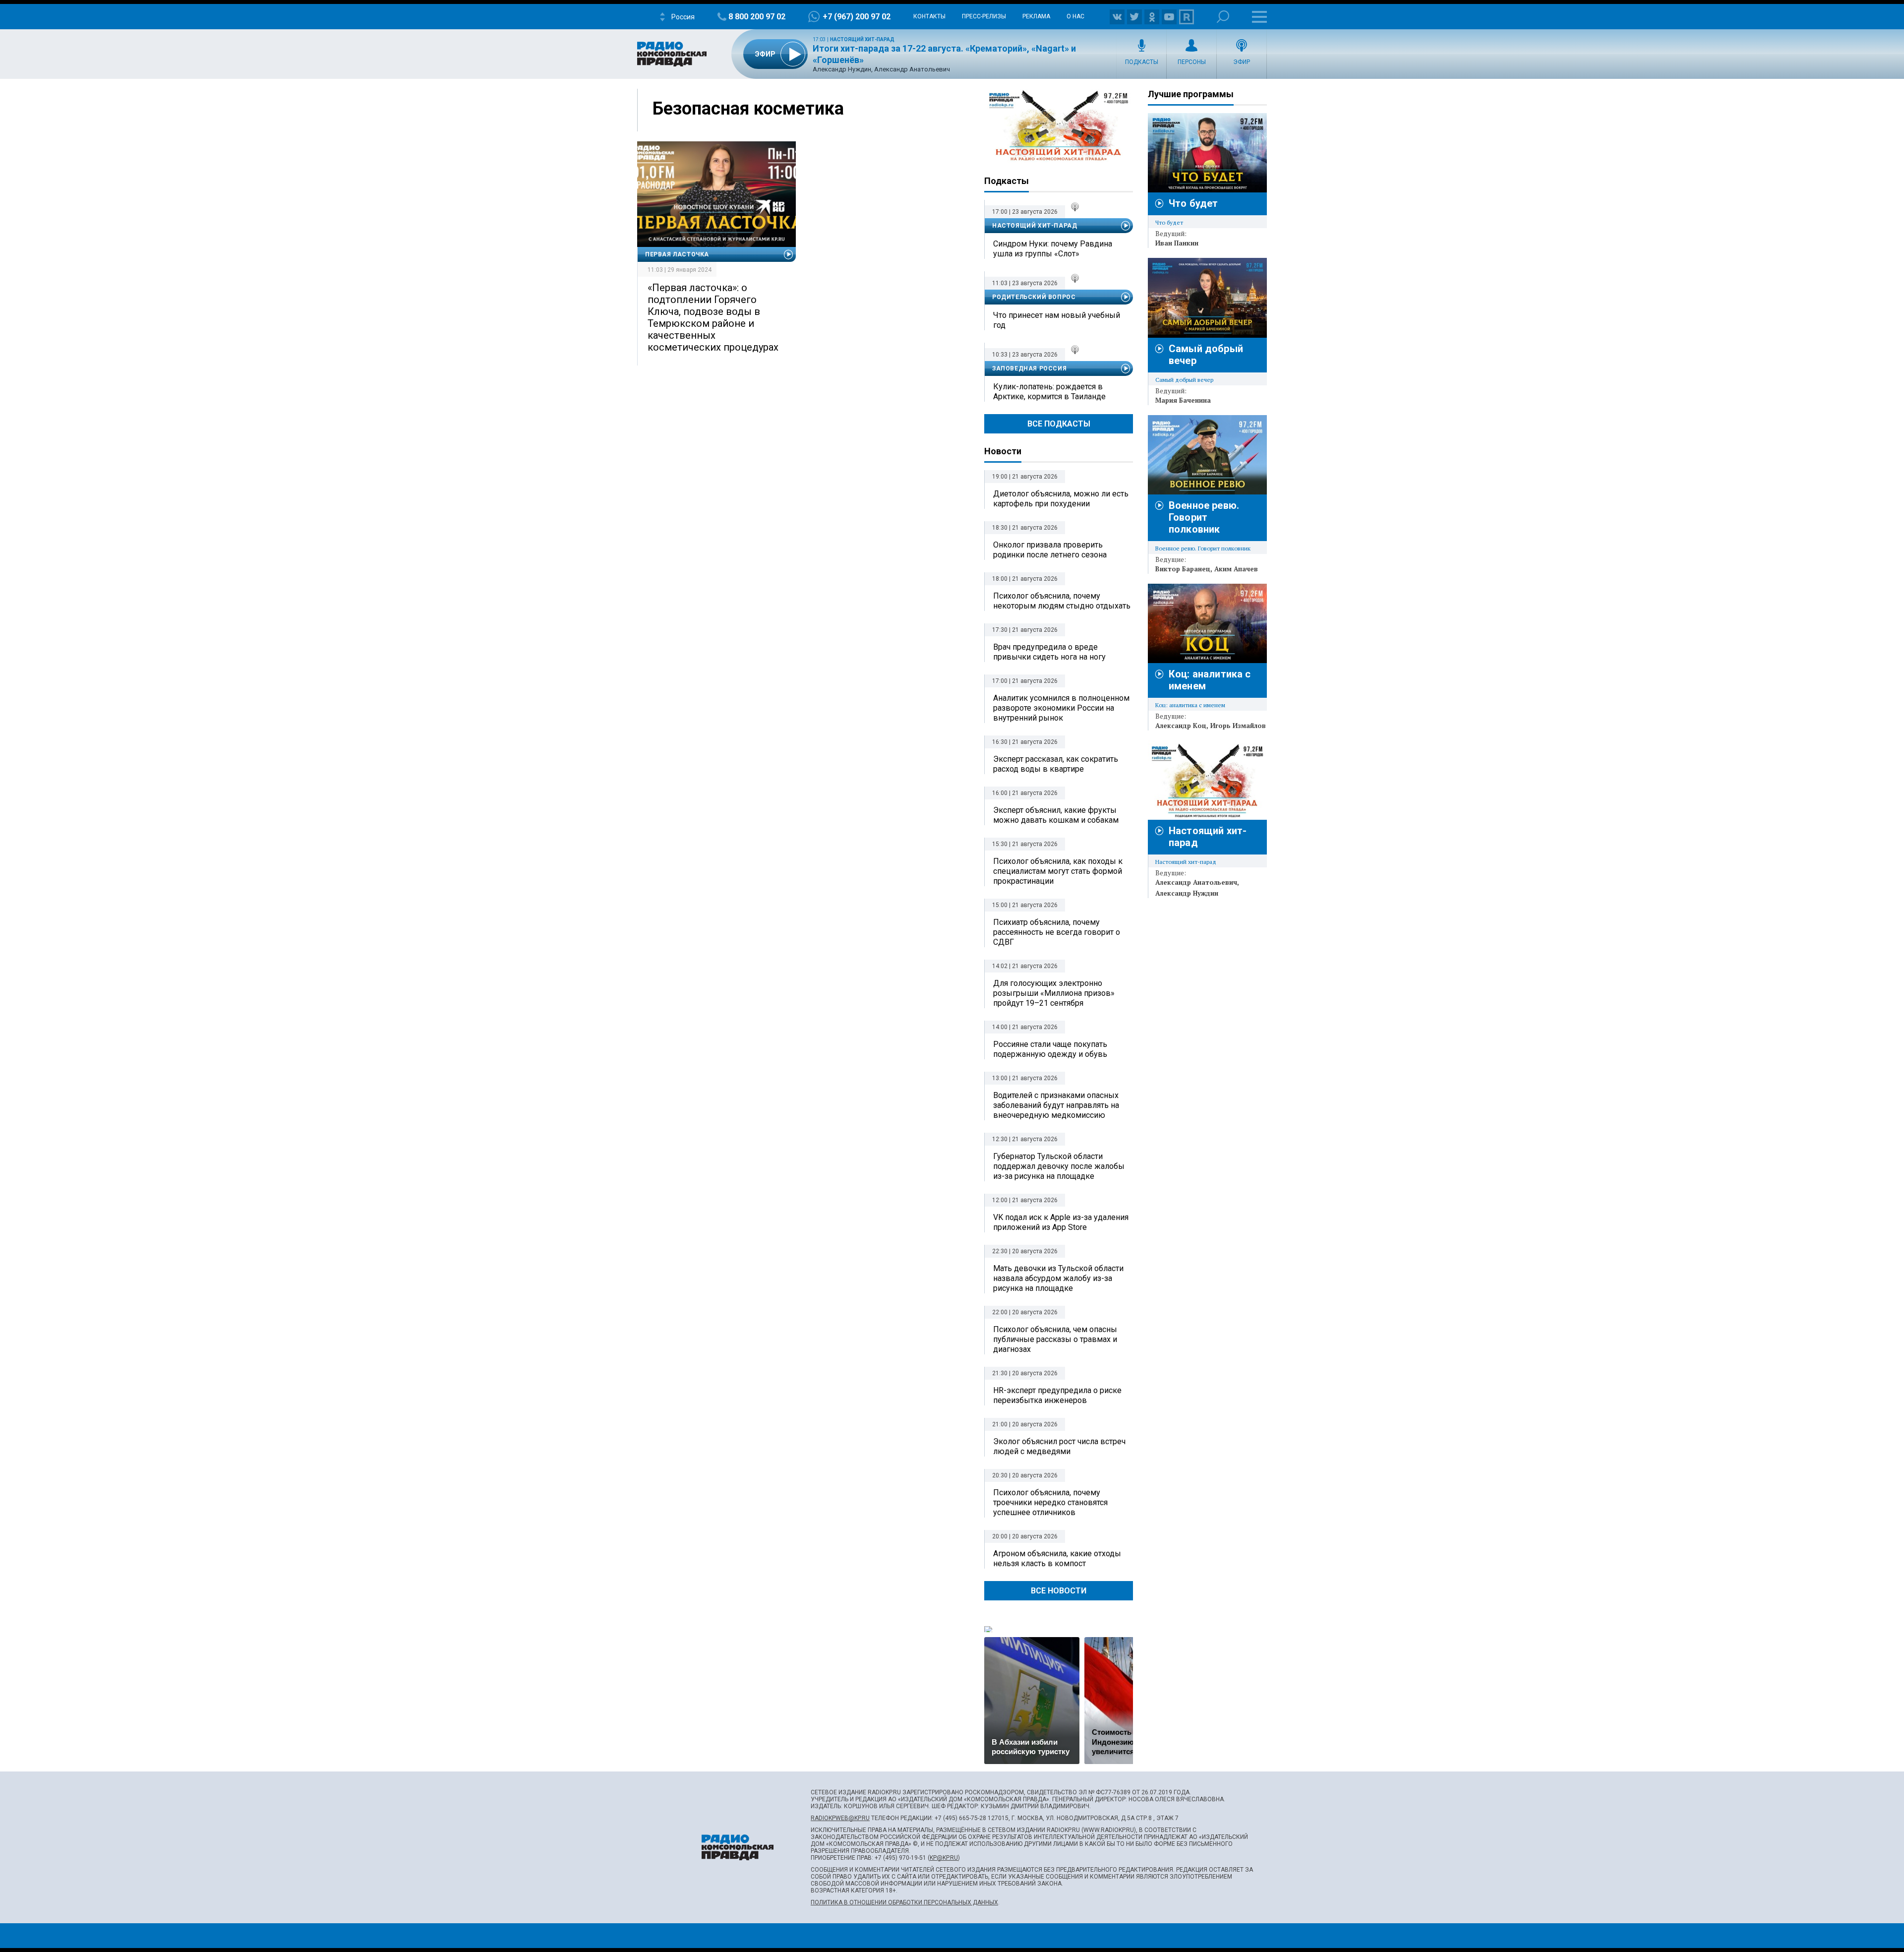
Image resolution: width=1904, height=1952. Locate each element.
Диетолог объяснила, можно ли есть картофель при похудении (1061, 499)
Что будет (1193, 203)
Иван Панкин (1177, 243)
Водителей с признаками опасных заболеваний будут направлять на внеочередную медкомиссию (1056, 1105)
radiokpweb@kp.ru (840, 1818)
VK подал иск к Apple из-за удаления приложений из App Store (1061, 1222)
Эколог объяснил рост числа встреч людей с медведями (1059, 1446)
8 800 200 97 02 (757, 17)
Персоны (1192, 62)
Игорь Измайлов (1238, 726)
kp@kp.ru (944, 1858)
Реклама (1036, 16)
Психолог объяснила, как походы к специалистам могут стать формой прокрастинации (1058, 871)
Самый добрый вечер (1184, 380)
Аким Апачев (1236, 569)
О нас (1075, 16)
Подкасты (1142, 62)
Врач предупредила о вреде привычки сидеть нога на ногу (1049, 652)
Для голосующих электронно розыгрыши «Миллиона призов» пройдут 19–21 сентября (1054, 993)
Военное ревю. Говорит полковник (1204, 517)
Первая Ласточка (677, 254)
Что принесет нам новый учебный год (1057, 320)
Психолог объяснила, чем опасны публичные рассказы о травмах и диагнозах (1055, 1339)
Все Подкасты (1059, 424)
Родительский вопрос (1034, 297)
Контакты (929, 16)
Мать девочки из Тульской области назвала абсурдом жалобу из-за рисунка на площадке (1058, 1278)
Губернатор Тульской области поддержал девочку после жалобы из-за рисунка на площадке (1059, 1166)
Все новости (1059, 1591)
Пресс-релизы (984, 16)
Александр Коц (1181, 726)
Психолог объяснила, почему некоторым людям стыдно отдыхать (1062, 601)
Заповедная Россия (1029, 368)
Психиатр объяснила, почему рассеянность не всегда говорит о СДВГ (1057, 932)
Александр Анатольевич (1196, 882)
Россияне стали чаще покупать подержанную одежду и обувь (1050, 1049)
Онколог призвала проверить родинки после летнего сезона (1050, 550)
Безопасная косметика (748, 109)
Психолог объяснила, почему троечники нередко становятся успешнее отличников (1050, 1502)
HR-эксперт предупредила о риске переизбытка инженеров (1057, 1395)
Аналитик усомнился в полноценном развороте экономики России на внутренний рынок (1061, 708)
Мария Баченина (1183, 400)
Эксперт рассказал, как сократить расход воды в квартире (1056, 764)
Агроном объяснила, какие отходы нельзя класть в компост (1057, 1558)
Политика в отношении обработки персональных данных (904, 1902)
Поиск (1223, 17)
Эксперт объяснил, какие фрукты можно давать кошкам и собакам (1056, 815)
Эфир (1242, 62)
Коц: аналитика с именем (1190, 705)
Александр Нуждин (1187, 893)
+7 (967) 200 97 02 (857, 17)
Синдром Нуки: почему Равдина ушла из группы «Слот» (1053, 249)
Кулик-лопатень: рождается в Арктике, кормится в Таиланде (1049, 392)
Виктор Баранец (1183, 569)
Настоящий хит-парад (862, 39)
